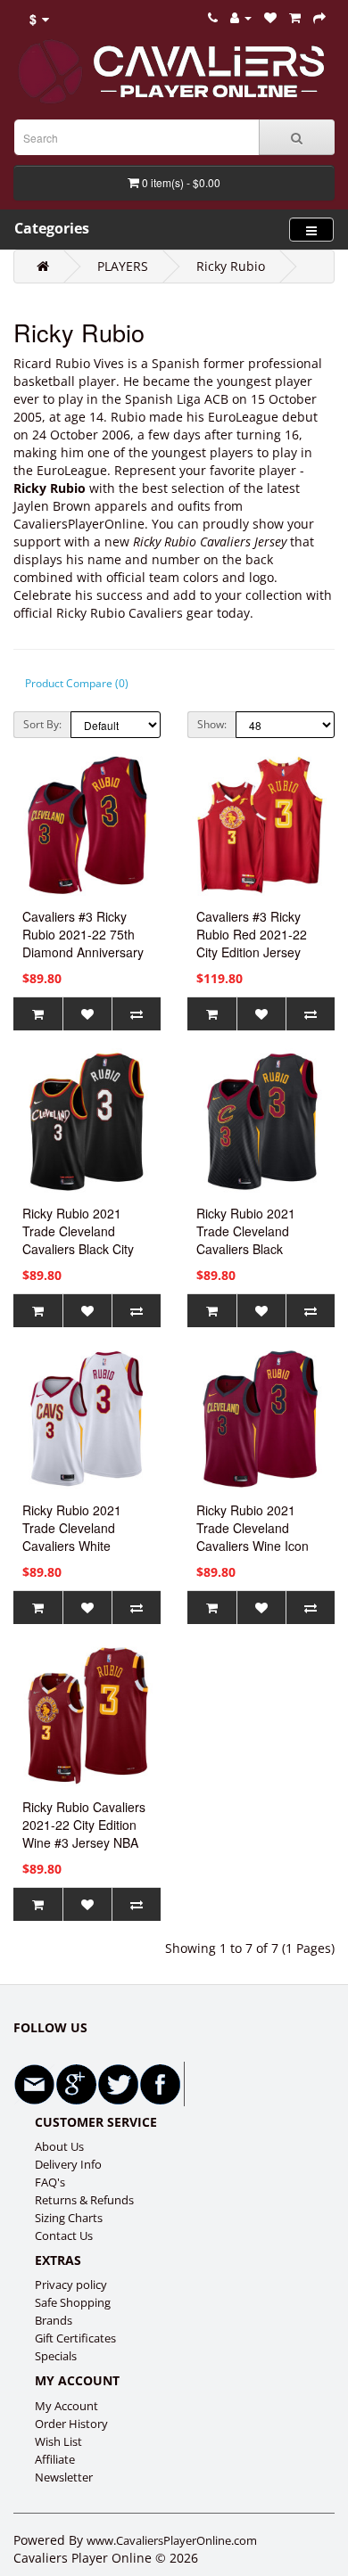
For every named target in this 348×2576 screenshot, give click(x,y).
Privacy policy (71, 2285)
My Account (66, 2406)
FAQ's (50, 2182)
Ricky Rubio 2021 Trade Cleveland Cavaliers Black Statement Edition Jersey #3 (246, 1249)
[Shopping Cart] (295, 17)
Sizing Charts (69, 2218)
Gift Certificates (75, 2338)
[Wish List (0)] (270, 17)
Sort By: (42, 724)
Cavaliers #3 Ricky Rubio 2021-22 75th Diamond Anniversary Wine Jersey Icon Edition (83, 952)
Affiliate (55, 2459)
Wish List (58, 2441)
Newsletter (64, 2477)
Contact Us (64, 2236)
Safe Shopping (73, 2302)
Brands (54, 2320)
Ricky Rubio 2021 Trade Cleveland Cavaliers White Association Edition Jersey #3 (75, 1546)
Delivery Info (68, 2164)
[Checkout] (319, 17)
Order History (71, 2424)
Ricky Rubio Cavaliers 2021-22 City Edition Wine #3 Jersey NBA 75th (84, 1834)
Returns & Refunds (84, 2200)
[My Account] (241, 17)
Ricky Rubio (231, 266)
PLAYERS (123, 266)
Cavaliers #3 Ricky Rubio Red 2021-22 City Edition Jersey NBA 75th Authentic (252, 943)
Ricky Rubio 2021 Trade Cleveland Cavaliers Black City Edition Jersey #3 (78, 1240)
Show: (212, 724)
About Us (59, 2146)
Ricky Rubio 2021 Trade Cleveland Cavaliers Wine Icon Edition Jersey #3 (253, 1537)
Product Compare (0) (77, 683)
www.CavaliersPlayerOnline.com (172, 2540)
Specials (56, 2356)
